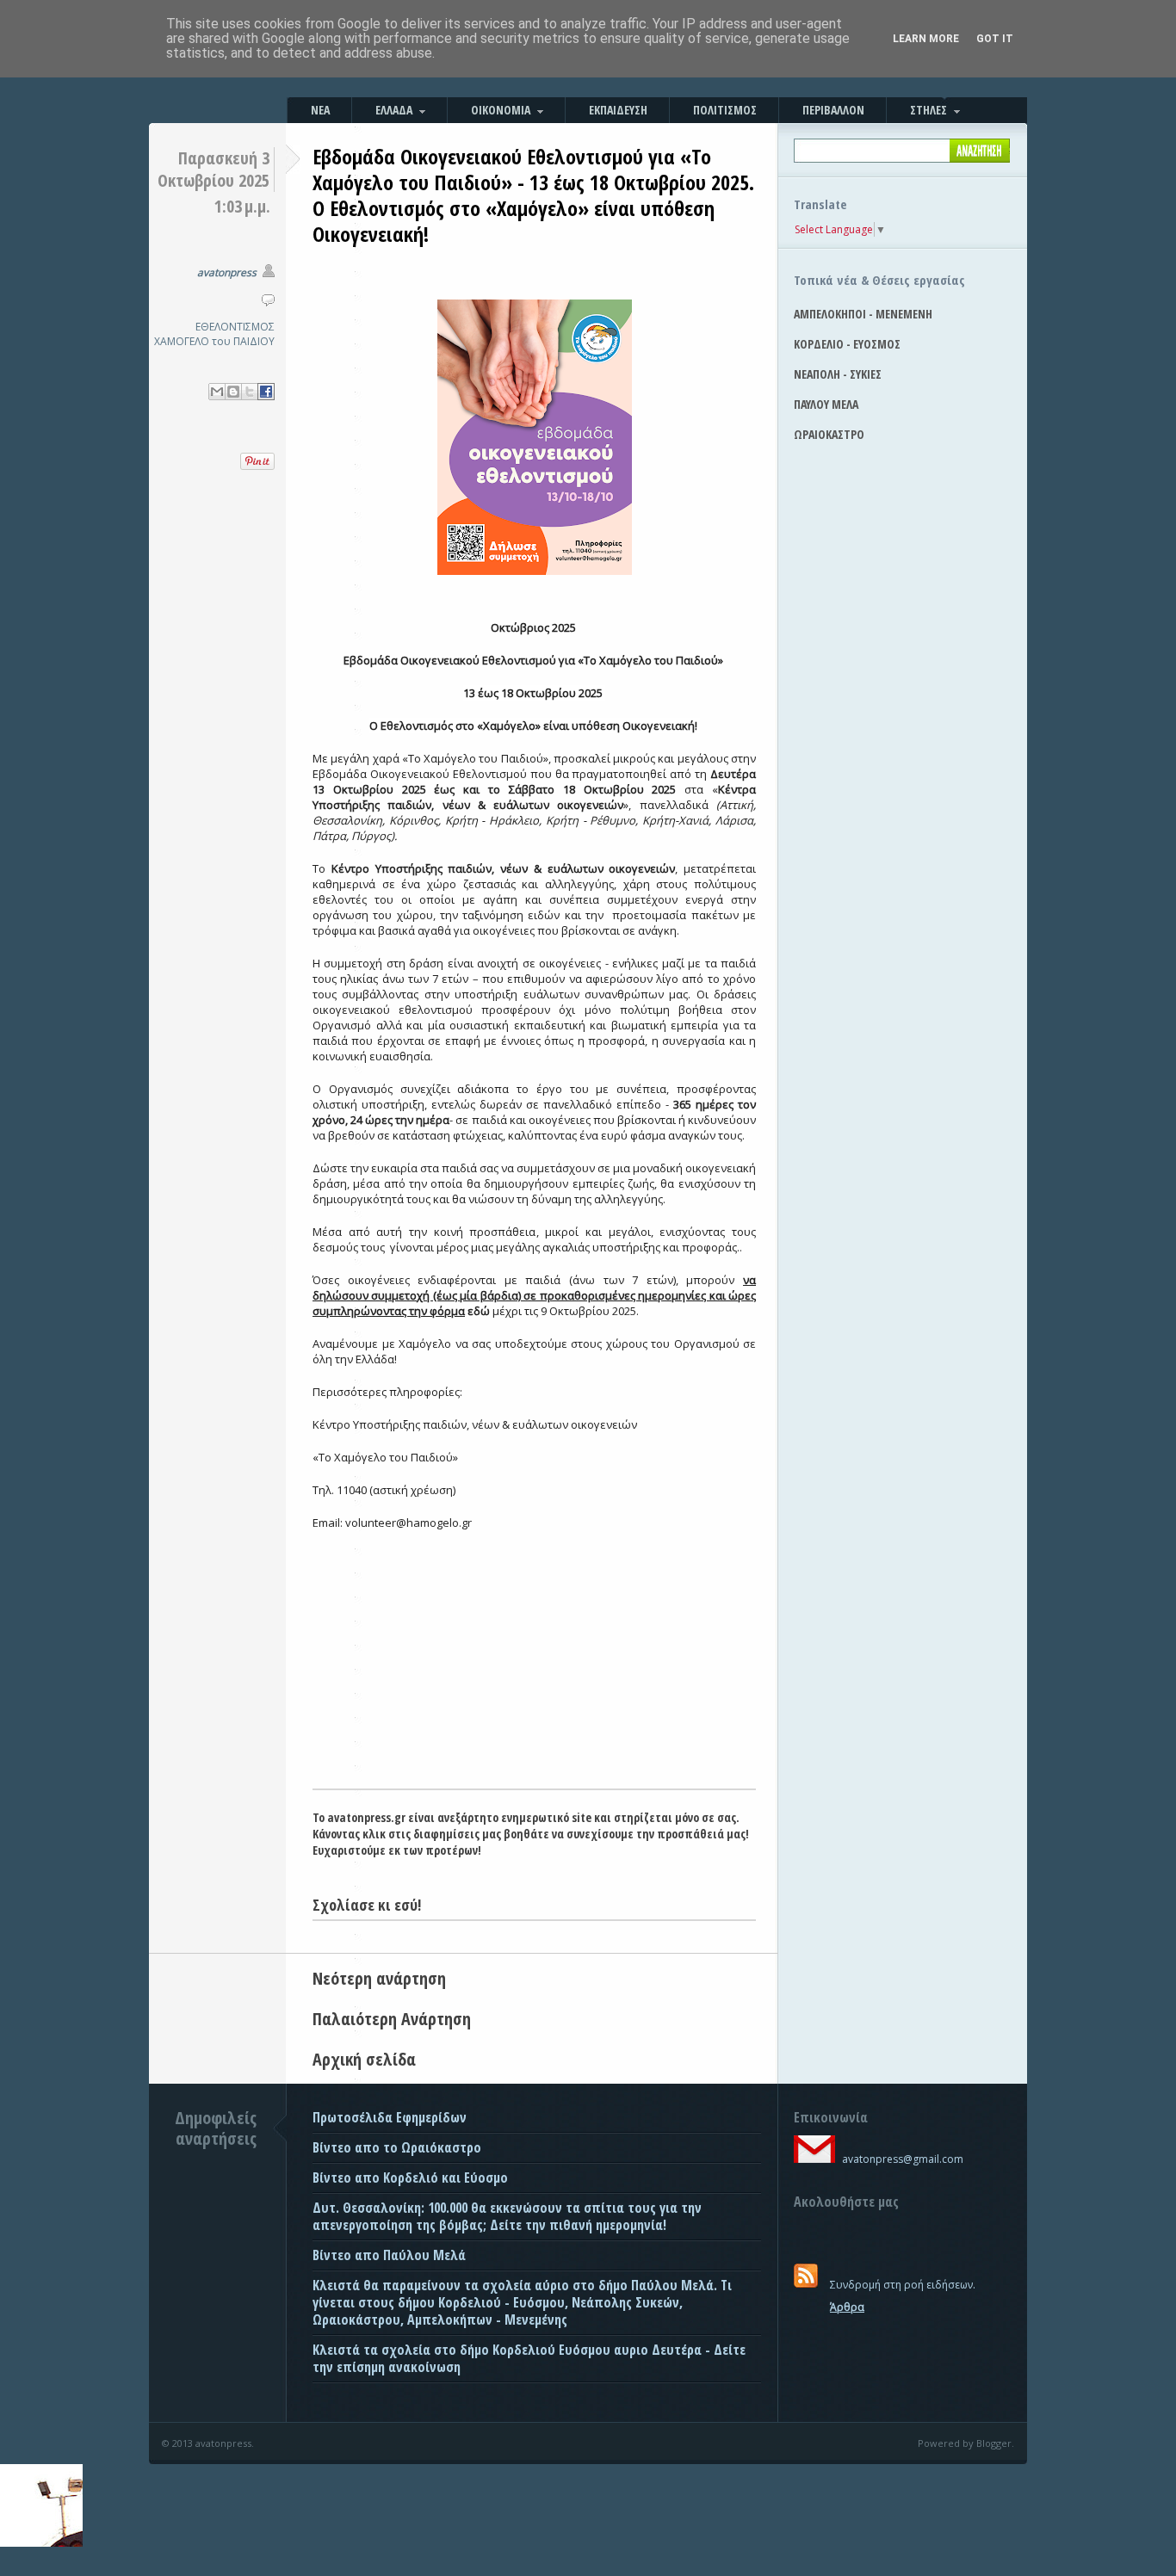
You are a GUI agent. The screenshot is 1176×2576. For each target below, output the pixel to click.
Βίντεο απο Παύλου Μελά (389, 2255)
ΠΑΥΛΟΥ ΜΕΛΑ (826, 404)
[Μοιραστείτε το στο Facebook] (266, 392)
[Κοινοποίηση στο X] (250, 392)
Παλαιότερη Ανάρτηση (392, 2019)
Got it (995, 39)
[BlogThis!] (233, 392)
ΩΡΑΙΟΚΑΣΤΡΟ (829, 434)
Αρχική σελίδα (364, 2059)
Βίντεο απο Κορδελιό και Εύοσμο (410, 2178)
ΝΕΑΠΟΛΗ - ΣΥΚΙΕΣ (838, 374)
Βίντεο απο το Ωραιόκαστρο (397, 2147)
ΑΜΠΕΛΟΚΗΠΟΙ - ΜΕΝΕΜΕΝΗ (863, 314)
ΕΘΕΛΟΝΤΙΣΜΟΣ (235, 327)
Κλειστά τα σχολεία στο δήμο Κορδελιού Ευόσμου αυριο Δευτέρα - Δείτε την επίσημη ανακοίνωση (529, 2358)
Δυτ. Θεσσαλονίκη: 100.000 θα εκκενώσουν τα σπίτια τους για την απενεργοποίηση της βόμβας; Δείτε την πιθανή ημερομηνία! (507, 2216)
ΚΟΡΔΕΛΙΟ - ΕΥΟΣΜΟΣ (847, 344)
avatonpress (227, 272)
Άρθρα (847, 2307)
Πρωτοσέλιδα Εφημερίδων (390, 2117)
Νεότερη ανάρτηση (379, 1978)
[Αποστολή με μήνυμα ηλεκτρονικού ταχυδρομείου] (217, 392)
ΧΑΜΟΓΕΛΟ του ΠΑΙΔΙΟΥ (214, 341)
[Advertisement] (534, 1659)
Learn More (926, 39)
